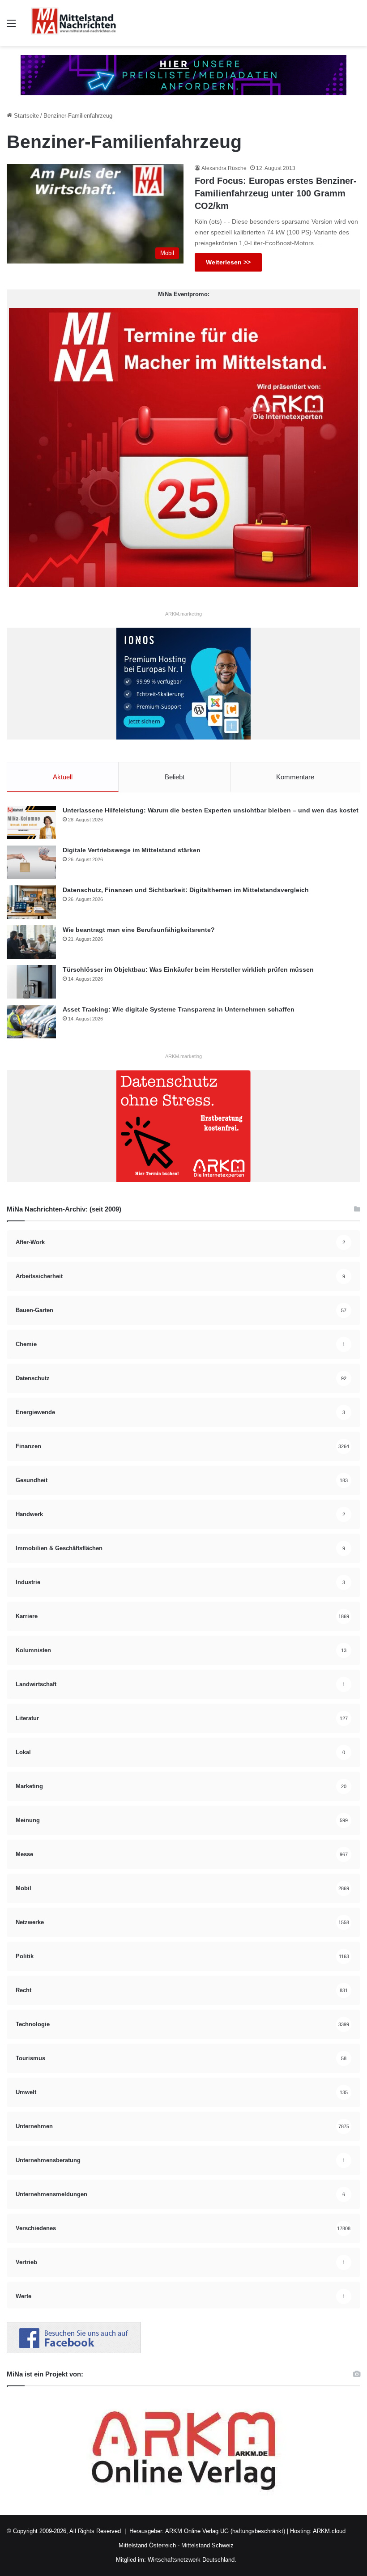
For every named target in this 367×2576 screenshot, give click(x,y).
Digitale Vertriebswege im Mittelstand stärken (132, 850)
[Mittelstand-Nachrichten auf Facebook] (74, 2351)
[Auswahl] (11, 27)
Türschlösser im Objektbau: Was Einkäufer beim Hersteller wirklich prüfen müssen (188, 969)
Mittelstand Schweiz (207, 2545)
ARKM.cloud (329, 2531)
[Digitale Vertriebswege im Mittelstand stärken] (31, 862)
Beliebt (175, 777)
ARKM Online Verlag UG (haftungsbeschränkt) (225, 2531)
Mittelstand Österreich (147, 2545)
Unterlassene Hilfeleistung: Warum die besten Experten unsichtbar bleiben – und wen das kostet (211, 810)
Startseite (26, 116)
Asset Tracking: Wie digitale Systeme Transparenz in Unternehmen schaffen (179, 1009)
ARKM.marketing (183, 614)
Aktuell (63, 777)
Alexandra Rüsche (224, 168)
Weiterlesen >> (228, 262)
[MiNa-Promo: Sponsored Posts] (183, 74)
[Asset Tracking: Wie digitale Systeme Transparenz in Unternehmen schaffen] (31, 1022)
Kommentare (295, 777)
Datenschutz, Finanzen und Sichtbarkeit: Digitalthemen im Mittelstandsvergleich (186, 890)
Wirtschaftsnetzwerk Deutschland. (192, 2560)
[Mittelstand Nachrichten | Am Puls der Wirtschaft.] (74, 23)
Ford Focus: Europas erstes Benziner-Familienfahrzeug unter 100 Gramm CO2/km (276, 193)
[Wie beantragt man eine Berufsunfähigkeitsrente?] (31, 942)
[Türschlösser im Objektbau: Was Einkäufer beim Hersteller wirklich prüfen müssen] (31, 982)
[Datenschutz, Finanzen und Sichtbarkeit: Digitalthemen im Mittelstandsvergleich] (31, 902)
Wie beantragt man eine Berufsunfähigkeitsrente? (139, 930)
